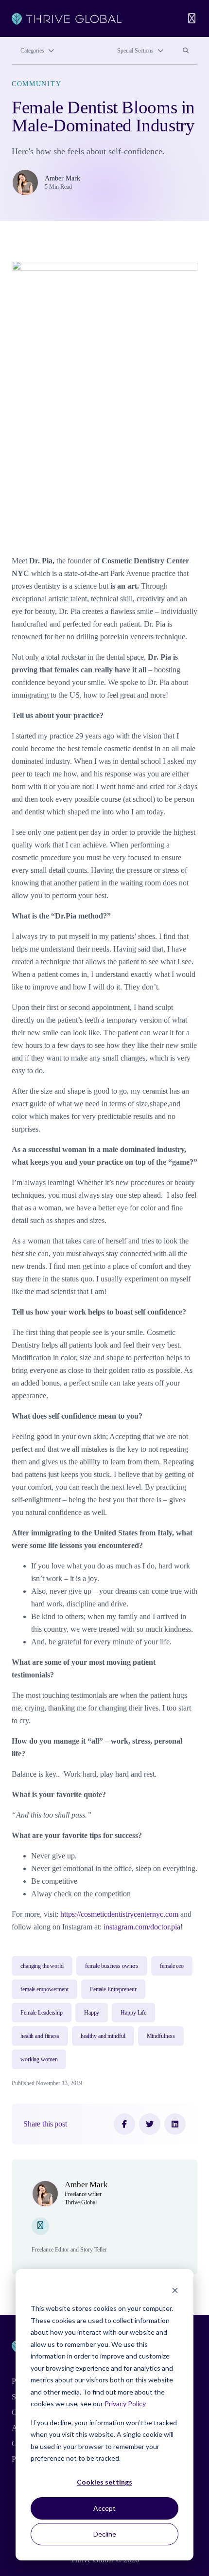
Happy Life (133, 2013)
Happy (92, 2013)
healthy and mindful (103, 2036)
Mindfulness (161, 2036)
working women (39, 2059)
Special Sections (135, 51)
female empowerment (44, 1989)
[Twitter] (150, 2124)
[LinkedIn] (175, 2124)
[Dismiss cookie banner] (175, 2290)
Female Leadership (42, 2013)
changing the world (42, 1966)
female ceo (172, 1966)
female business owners (112, 1966)
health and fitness (40, 2036)
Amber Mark (62, 178)
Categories (32, 51)
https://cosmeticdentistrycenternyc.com (119, 1914)
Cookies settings (104, 2482)
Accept (104, 2508)
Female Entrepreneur (113, 1989)
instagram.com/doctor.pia (142, 1927)
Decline (105, 2534)
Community (36, 84)
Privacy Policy (125, 2404)
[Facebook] (124, 2124)
